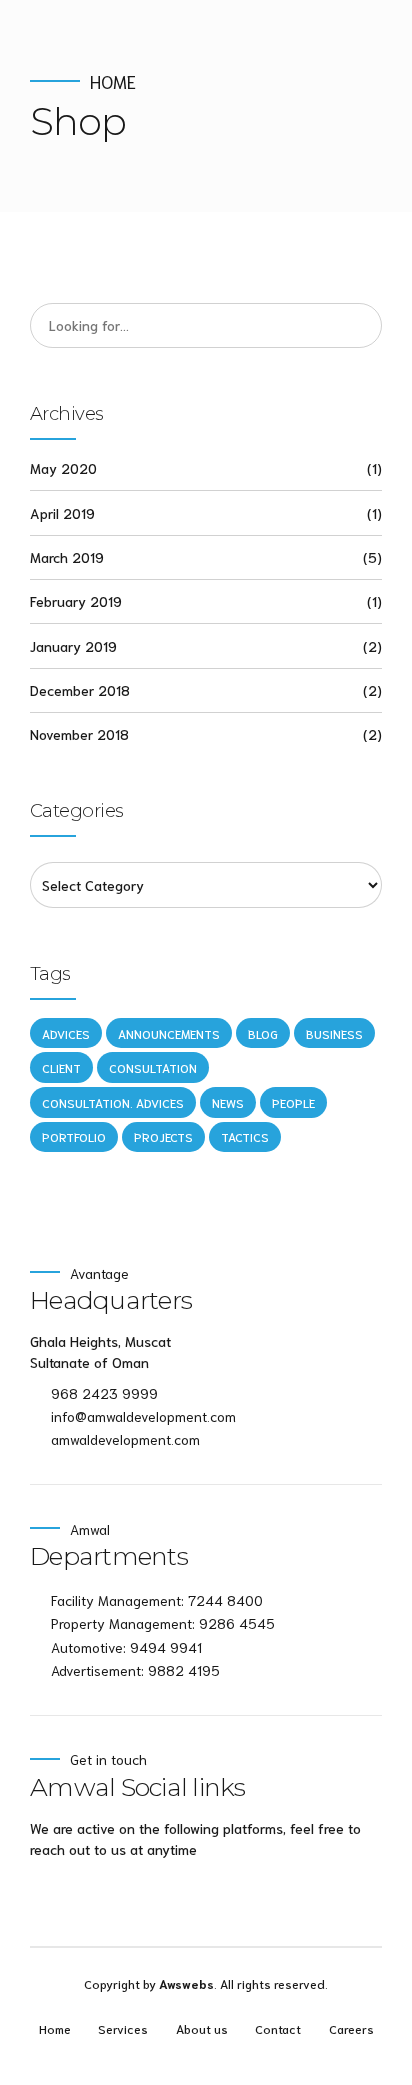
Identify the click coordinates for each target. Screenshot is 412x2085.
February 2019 (76, 601)
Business (334, 1033)
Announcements (169, 1033)
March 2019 (67, 557)
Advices (66, 1033)
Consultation (153, 1067)
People (293, 1102)
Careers (351, 2028)
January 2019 (73, 646)
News (228, 1102)
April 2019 (62, 513)
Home (113, 81)
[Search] (360, 326)
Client (61, 1067)
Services (123, 2028)
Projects (163, 1136)
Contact (278, 2028)
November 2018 (79, 734)
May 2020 (63, 468)
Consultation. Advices (113, 1102)
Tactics (245, 1136)
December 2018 (80, 690)
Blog (263, 1033)
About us (202, 2028)
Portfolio (74, 1136)
